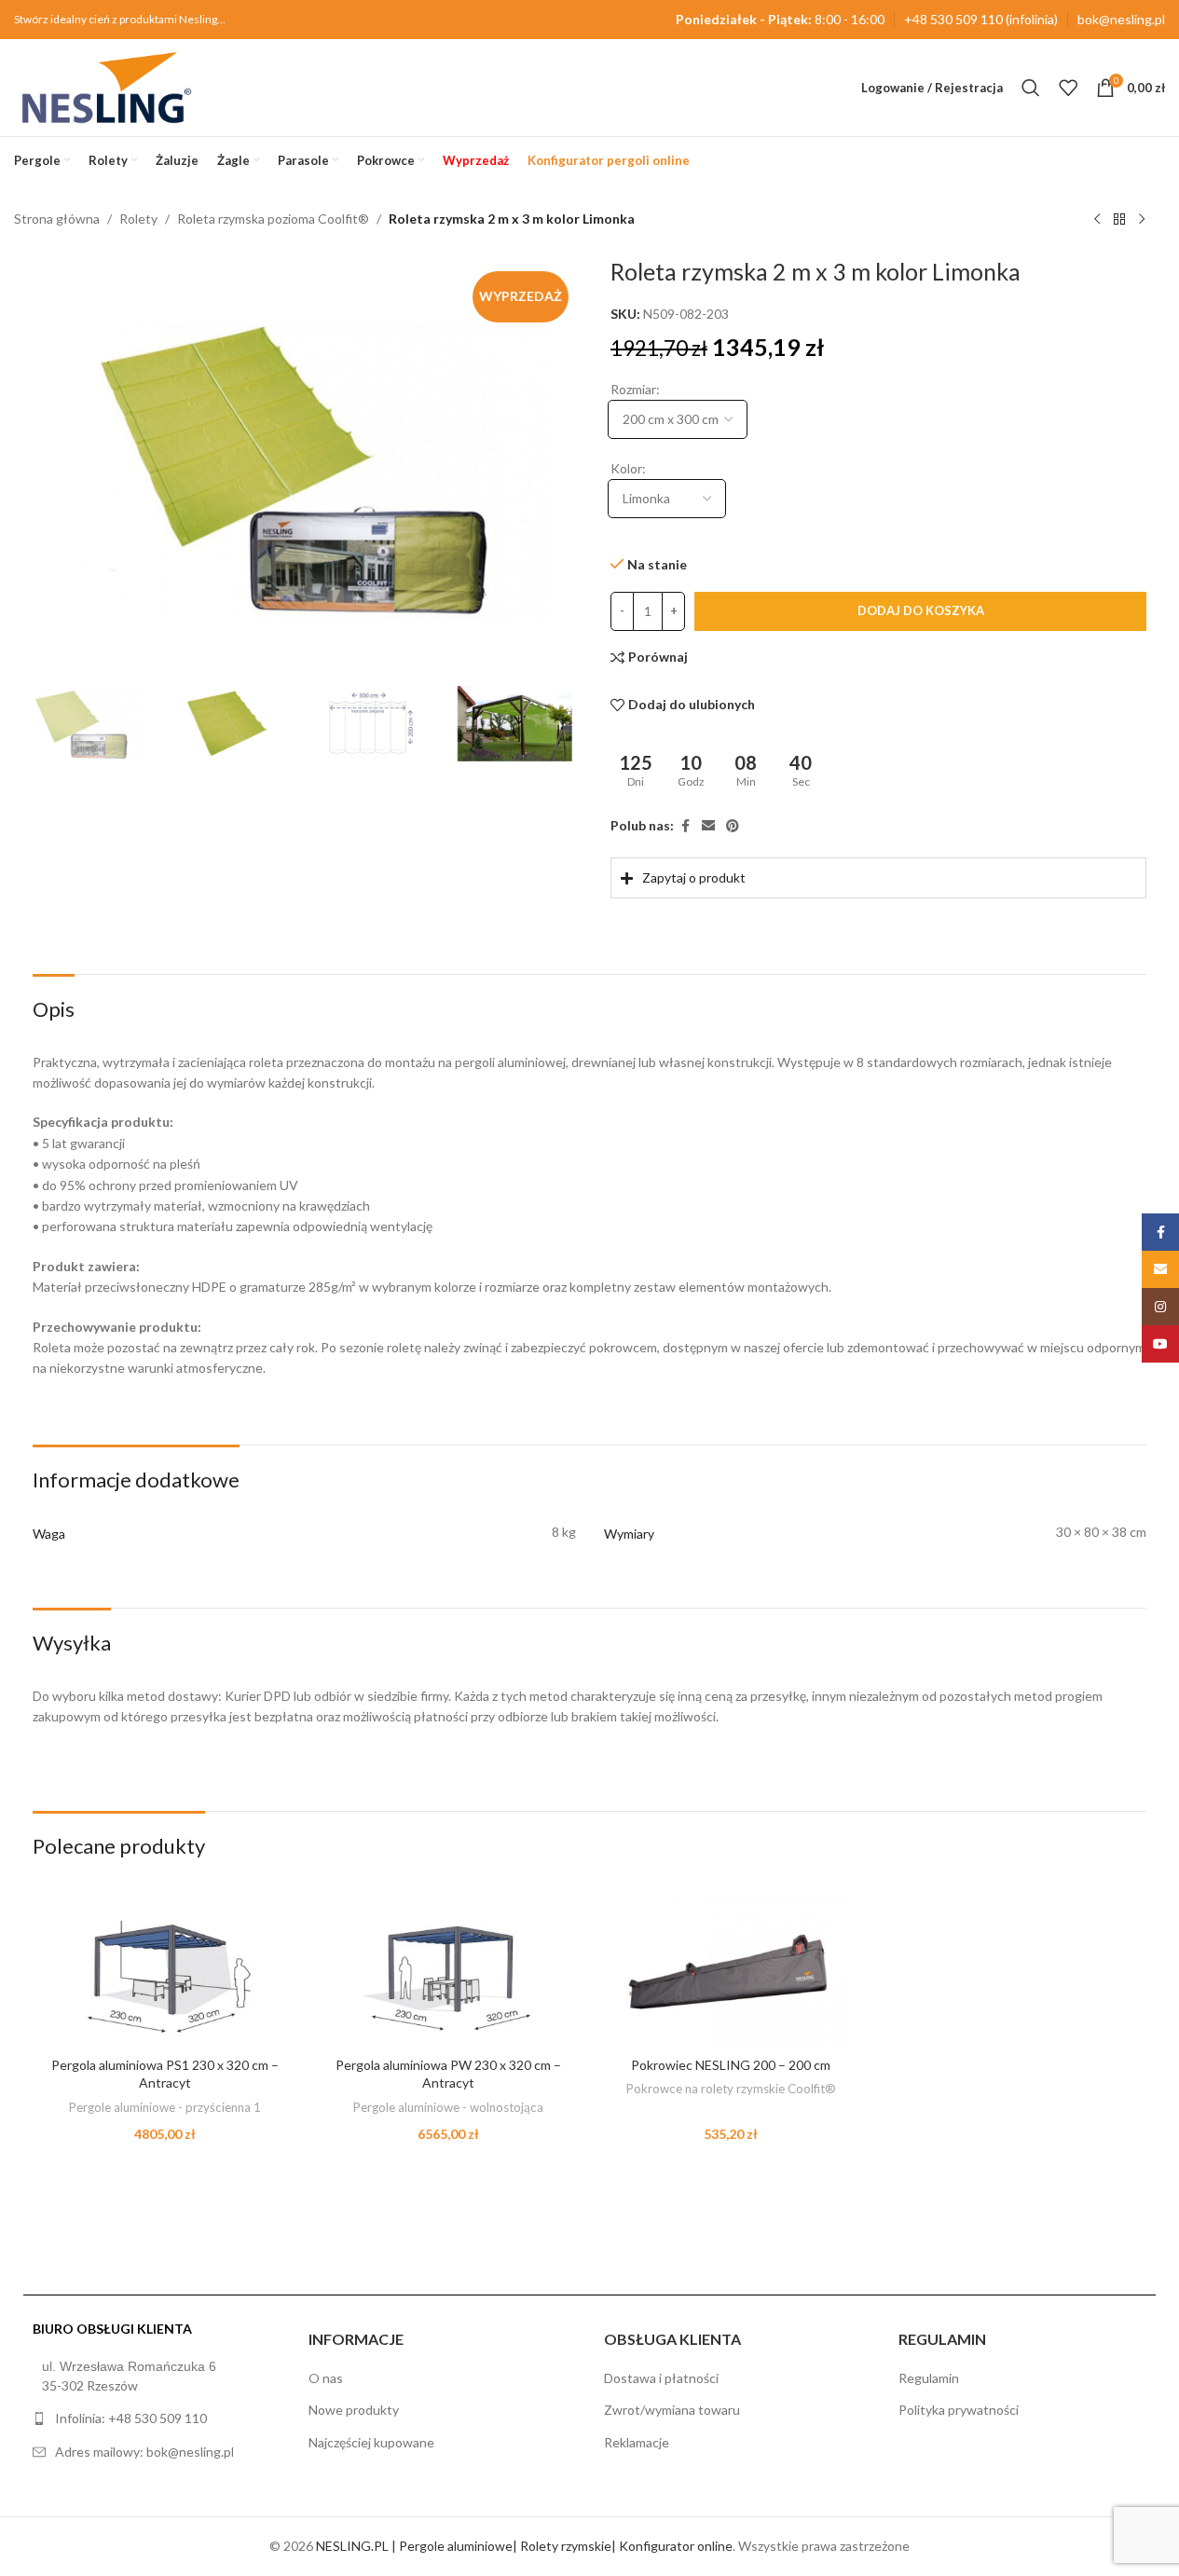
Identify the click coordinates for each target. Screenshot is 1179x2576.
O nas (326, 2378)
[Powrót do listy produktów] (1119, 220)
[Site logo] (107, 86)
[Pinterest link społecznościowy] (733, 826)
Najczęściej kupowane (371, 2442)
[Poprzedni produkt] (1097, 220)
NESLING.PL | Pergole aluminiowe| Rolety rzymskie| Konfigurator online (524, 2546)
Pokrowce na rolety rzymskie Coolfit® (731, 2089)
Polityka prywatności (959, 2410)
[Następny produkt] (1142, 220)
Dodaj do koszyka (920, 610)
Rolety (138, 219)
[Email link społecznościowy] (708, 826)
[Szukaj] (1031, 88)
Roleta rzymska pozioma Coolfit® (273, 219)
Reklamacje (637, 2442)
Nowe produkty (354, 2410)
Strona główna (57, 219)
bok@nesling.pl (1121, 19)
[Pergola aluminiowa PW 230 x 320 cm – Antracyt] (448, 1973)
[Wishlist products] (1068, 88)
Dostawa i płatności (661, 2378)
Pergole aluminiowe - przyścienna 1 (165, 2107)
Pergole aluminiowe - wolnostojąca (448, 2107)
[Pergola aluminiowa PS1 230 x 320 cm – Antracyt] (165, 1973)
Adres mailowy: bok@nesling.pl (144, 2452)
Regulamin (929, 2378)
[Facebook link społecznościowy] (685, 826)
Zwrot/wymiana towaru (672, 2410)
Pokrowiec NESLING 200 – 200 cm (731, 2065)
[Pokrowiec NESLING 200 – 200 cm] (732, 1973)
